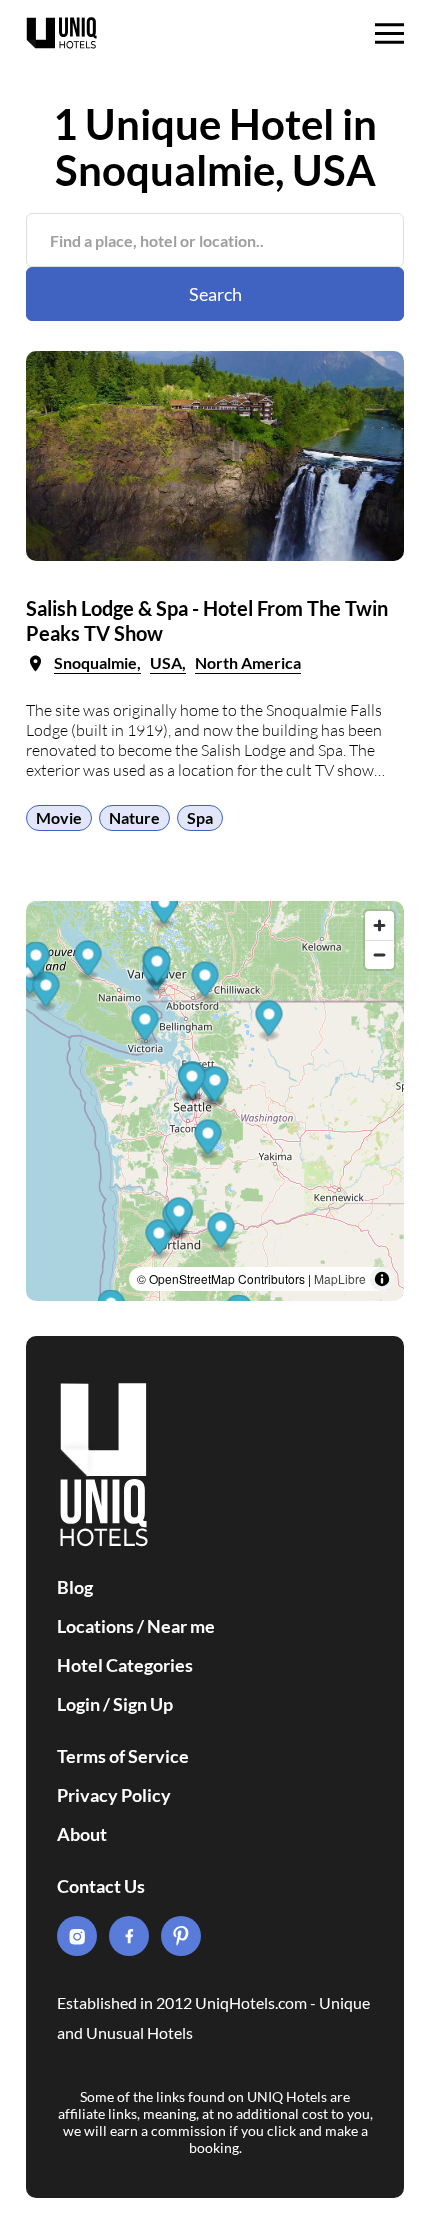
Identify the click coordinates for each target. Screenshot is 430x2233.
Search (215, 294)
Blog (75, 1587)
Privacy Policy (114, 1795)
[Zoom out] (379, 954)
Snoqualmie (95, 662)
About (82, 1834)
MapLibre (340, 1278)
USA (166, 662)
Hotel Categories (125, 1665)
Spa (200, 817)
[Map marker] (145, 1026)
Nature (134, 817)
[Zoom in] (379, 925)
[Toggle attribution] (382, 1279)
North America (248, 662)
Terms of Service (123, 1756)
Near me (181, 1626)
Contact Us (101, 1886)
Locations (95, 1626)
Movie (59, 817)
